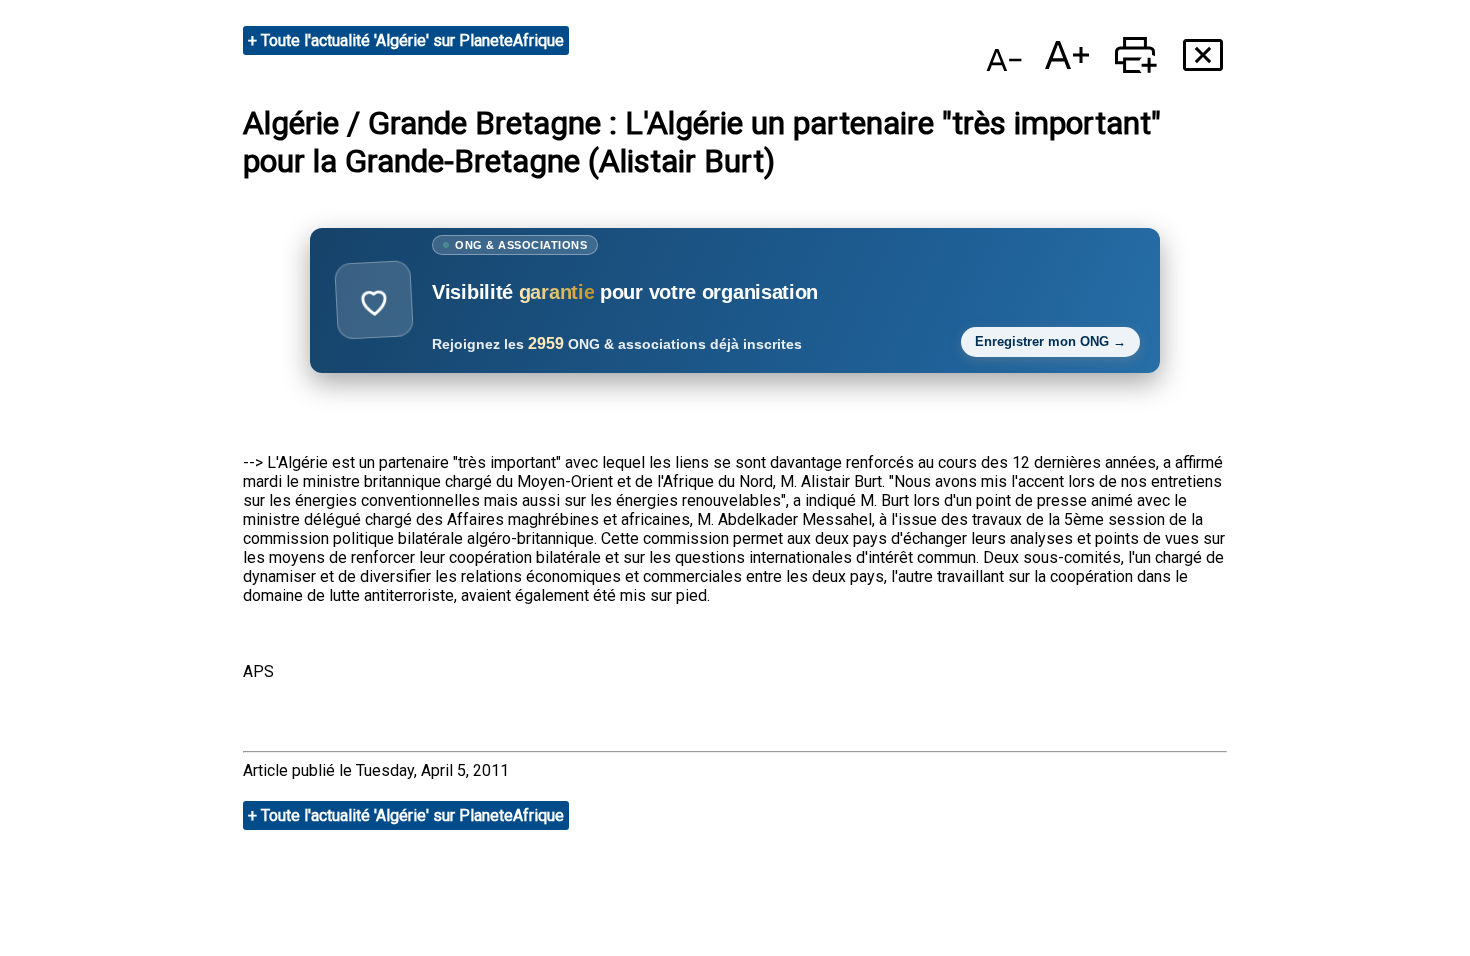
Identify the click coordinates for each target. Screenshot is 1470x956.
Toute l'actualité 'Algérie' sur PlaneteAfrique (412, 40)
